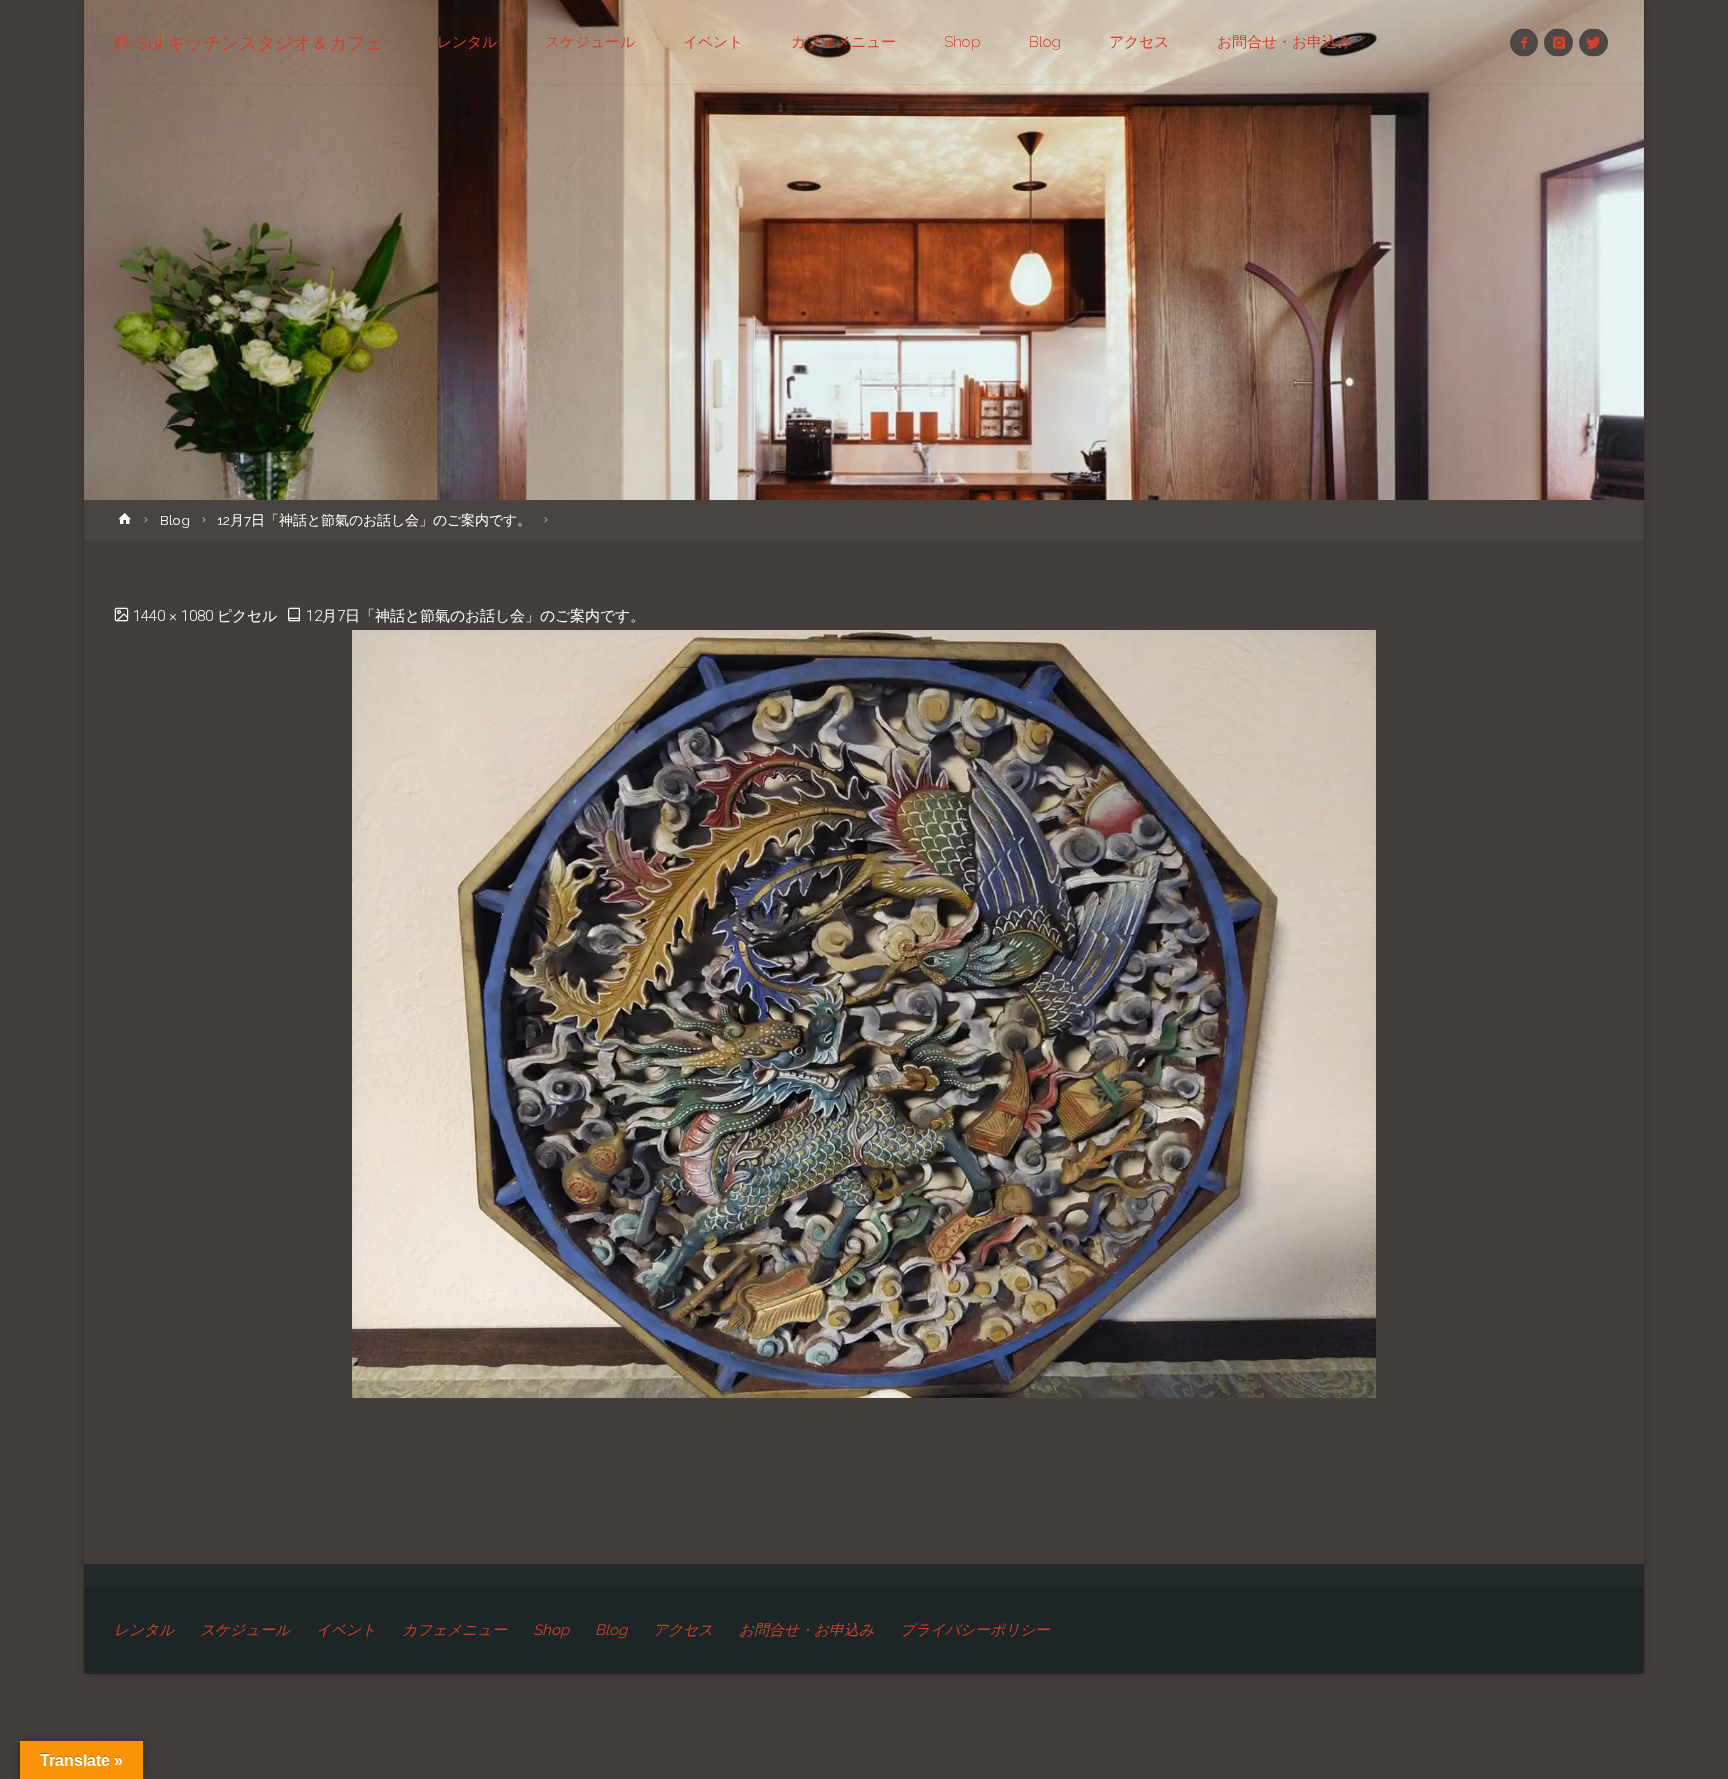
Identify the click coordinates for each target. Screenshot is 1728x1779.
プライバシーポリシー (975, 1630)
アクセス (683, 1630)
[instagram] (1558, 42)
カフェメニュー (454, 1630)
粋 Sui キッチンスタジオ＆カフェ (248, 42)
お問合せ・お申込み (806, 1630)
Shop (551, 1630)
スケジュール (245, 1630)
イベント (346, 1630)
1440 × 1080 (175, 616)
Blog (175, 520)
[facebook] (1524, 42)
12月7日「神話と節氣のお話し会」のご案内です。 (374, 520)
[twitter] (1593, 42)
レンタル (144, 1630)
